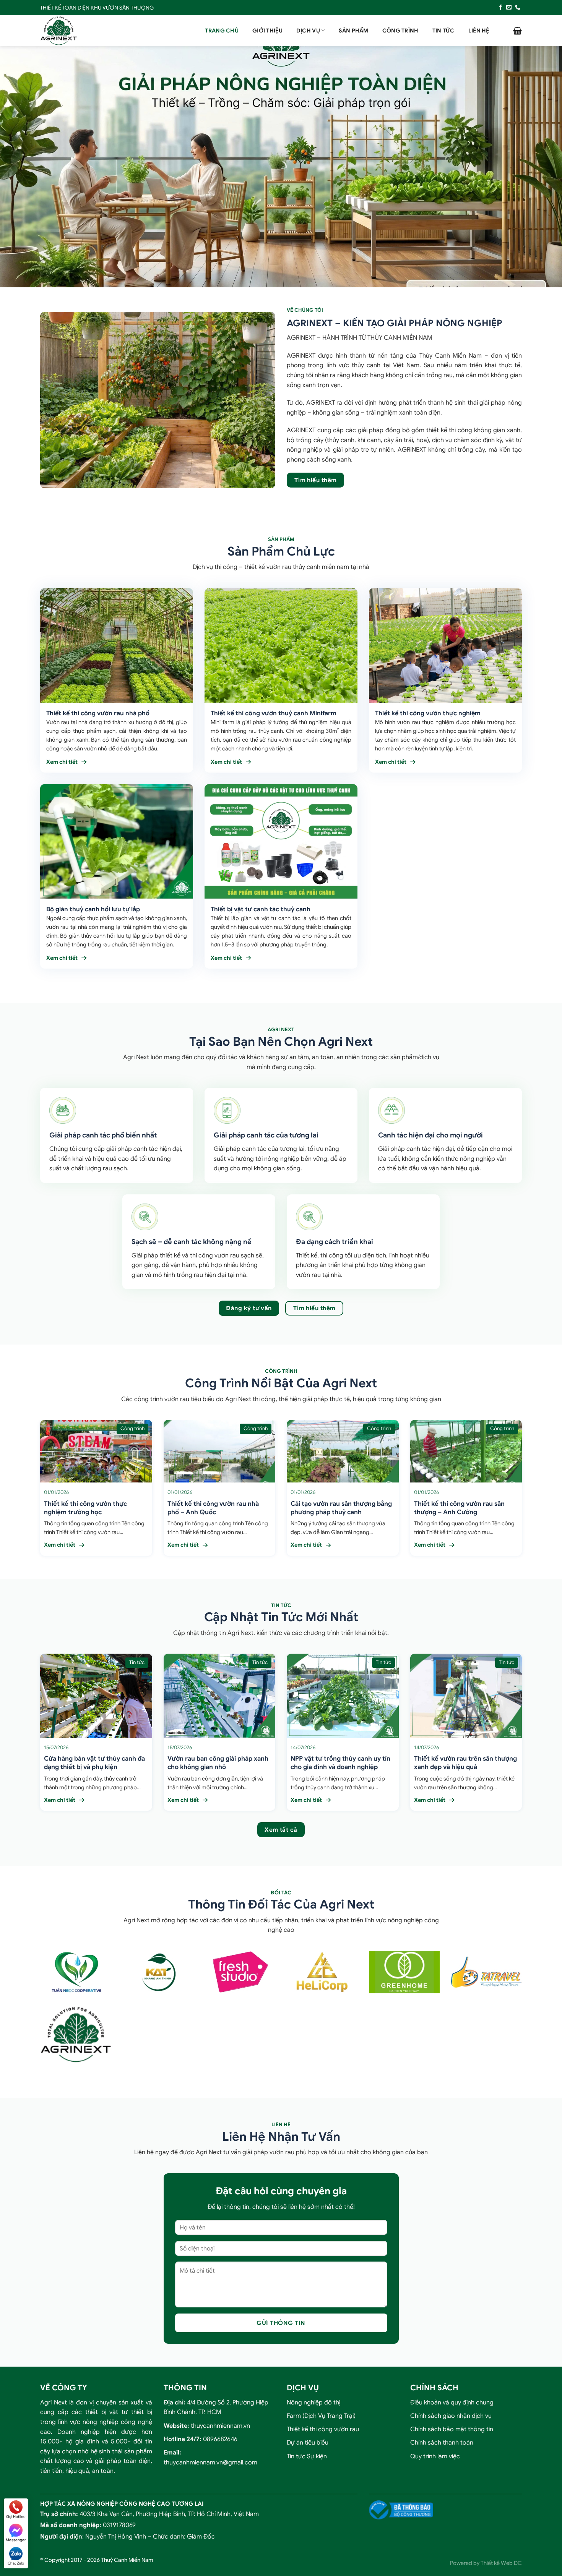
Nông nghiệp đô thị (313, 2403)
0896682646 (220, 2439)
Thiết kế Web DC (501, 2563)
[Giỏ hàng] (517, 31)
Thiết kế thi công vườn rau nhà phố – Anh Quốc (213, 1508)
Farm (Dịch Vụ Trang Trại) (321, 2416)
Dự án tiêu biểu (308, 2443)
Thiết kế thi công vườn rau (323, 2429)
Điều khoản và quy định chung (452, 2403)
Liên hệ (479, 31)
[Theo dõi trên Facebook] (500, 8)
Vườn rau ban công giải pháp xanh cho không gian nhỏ (218, 1763)
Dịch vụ (308, 31)
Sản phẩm (353, 31)
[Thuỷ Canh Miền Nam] (78, 31)
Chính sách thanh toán (442, 2443)
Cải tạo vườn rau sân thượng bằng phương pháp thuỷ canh (341, 1508)
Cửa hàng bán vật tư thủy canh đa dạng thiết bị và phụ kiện (94, 1763)
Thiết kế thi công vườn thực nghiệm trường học (85, 1508)
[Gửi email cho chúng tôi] (509, 8)
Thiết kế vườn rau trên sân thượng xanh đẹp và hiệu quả (465, 1763)
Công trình (400, 31)
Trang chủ (222, 31)
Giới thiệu (267, 31)
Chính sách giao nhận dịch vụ (451, 2416)
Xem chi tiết (62, 762)
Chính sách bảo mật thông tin (452, 2429)
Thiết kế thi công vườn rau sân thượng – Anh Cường (459, 1508)
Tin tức (443, 31)
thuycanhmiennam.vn (220, 2426)
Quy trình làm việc (435, 2456)
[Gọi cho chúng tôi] (518, 8)
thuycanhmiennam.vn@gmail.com (210, 2463)
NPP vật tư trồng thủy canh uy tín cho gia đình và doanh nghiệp (340, 1763)
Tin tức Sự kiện (307, 2456)
